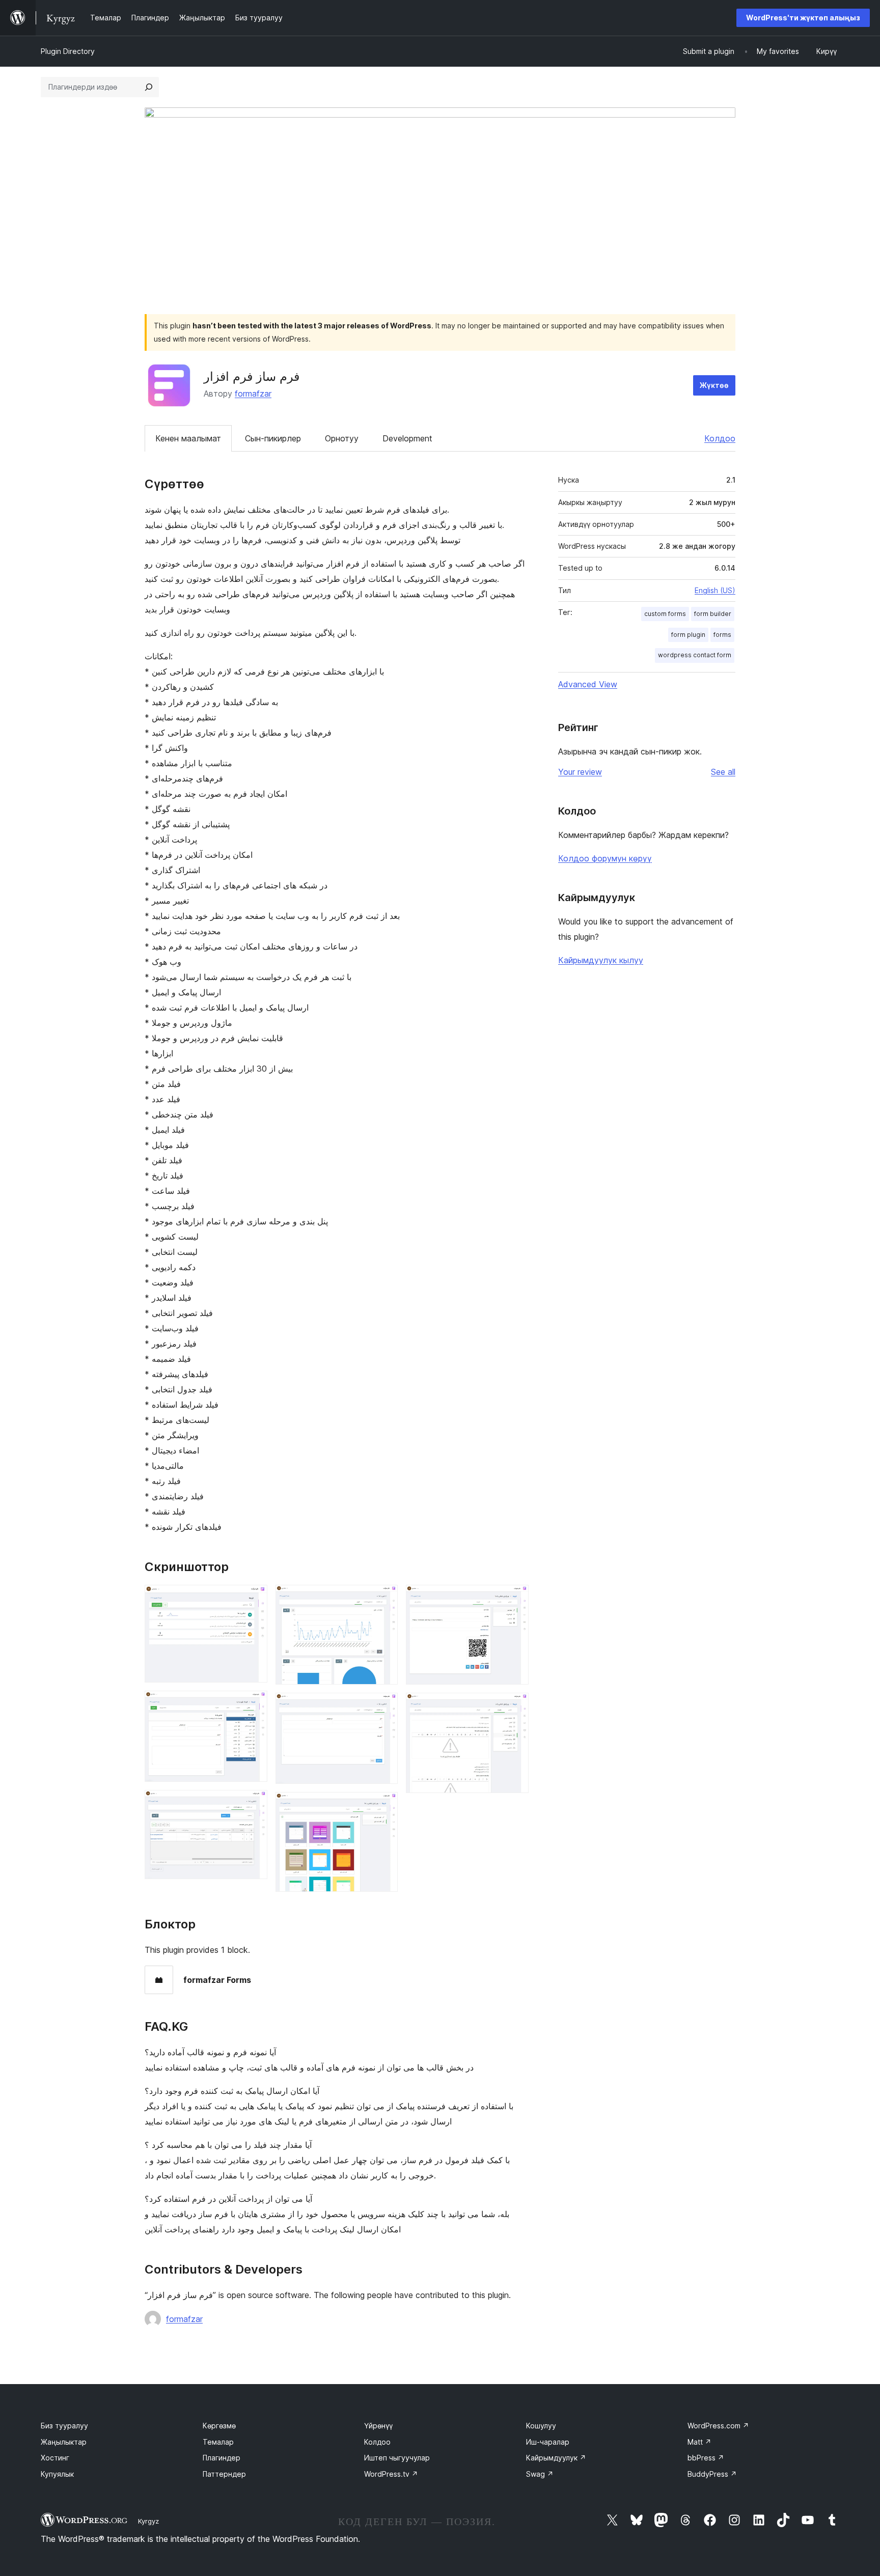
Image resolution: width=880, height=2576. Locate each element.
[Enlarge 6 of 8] (384, 1806)
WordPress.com (718, 2426)
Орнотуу (342, 438)
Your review (580, 772)
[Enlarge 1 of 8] (254, 1599)
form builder (713, 614)
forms (722, 635)
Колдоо (720, 438)
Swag (540, 2474)
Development (407, 438)
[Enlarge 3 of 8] (254, 1804)
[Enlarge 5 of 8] (384, 1706)
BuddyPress (712, 2474)
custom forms (665, 614)
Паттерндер (224, 2474)
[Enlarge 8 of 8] (515, 1706)
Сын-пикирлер (273, 438)
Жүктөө (714, 385)
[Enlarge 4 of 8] (384, 1599)
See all (723, 772)
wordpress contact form (695, 655)
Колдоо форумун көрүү (605, 858)
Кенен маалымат (188, 438)
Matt (699, 2442)
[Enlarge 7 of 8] (515, 1599)
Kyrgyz (148, 2521)
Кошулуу (541, 2426)
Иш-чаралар (548, 2442)
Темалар (218, 2442)
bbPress (706, 2458)
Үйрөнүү (378, 2426)
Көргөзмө (219, 2426)
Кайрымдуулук (556, 2458)
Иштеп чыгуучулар (397, 2458)
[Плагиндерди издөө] (149, 87)
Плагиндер (222, 2458)
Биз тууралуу (64, 2426)
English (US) (715, 590)
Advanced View (588, 684)
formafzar (253, 394)
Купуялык (57, 2474)
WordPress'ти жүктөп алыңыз (803, 18)
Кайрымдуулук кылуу (601, 960)
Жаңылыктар (64, 2442)
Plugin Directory (68, 51)
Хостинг (55, 2458)
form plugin (688, 635)
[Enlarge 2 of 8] (254, 1704)
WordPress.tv (391, 2474)
